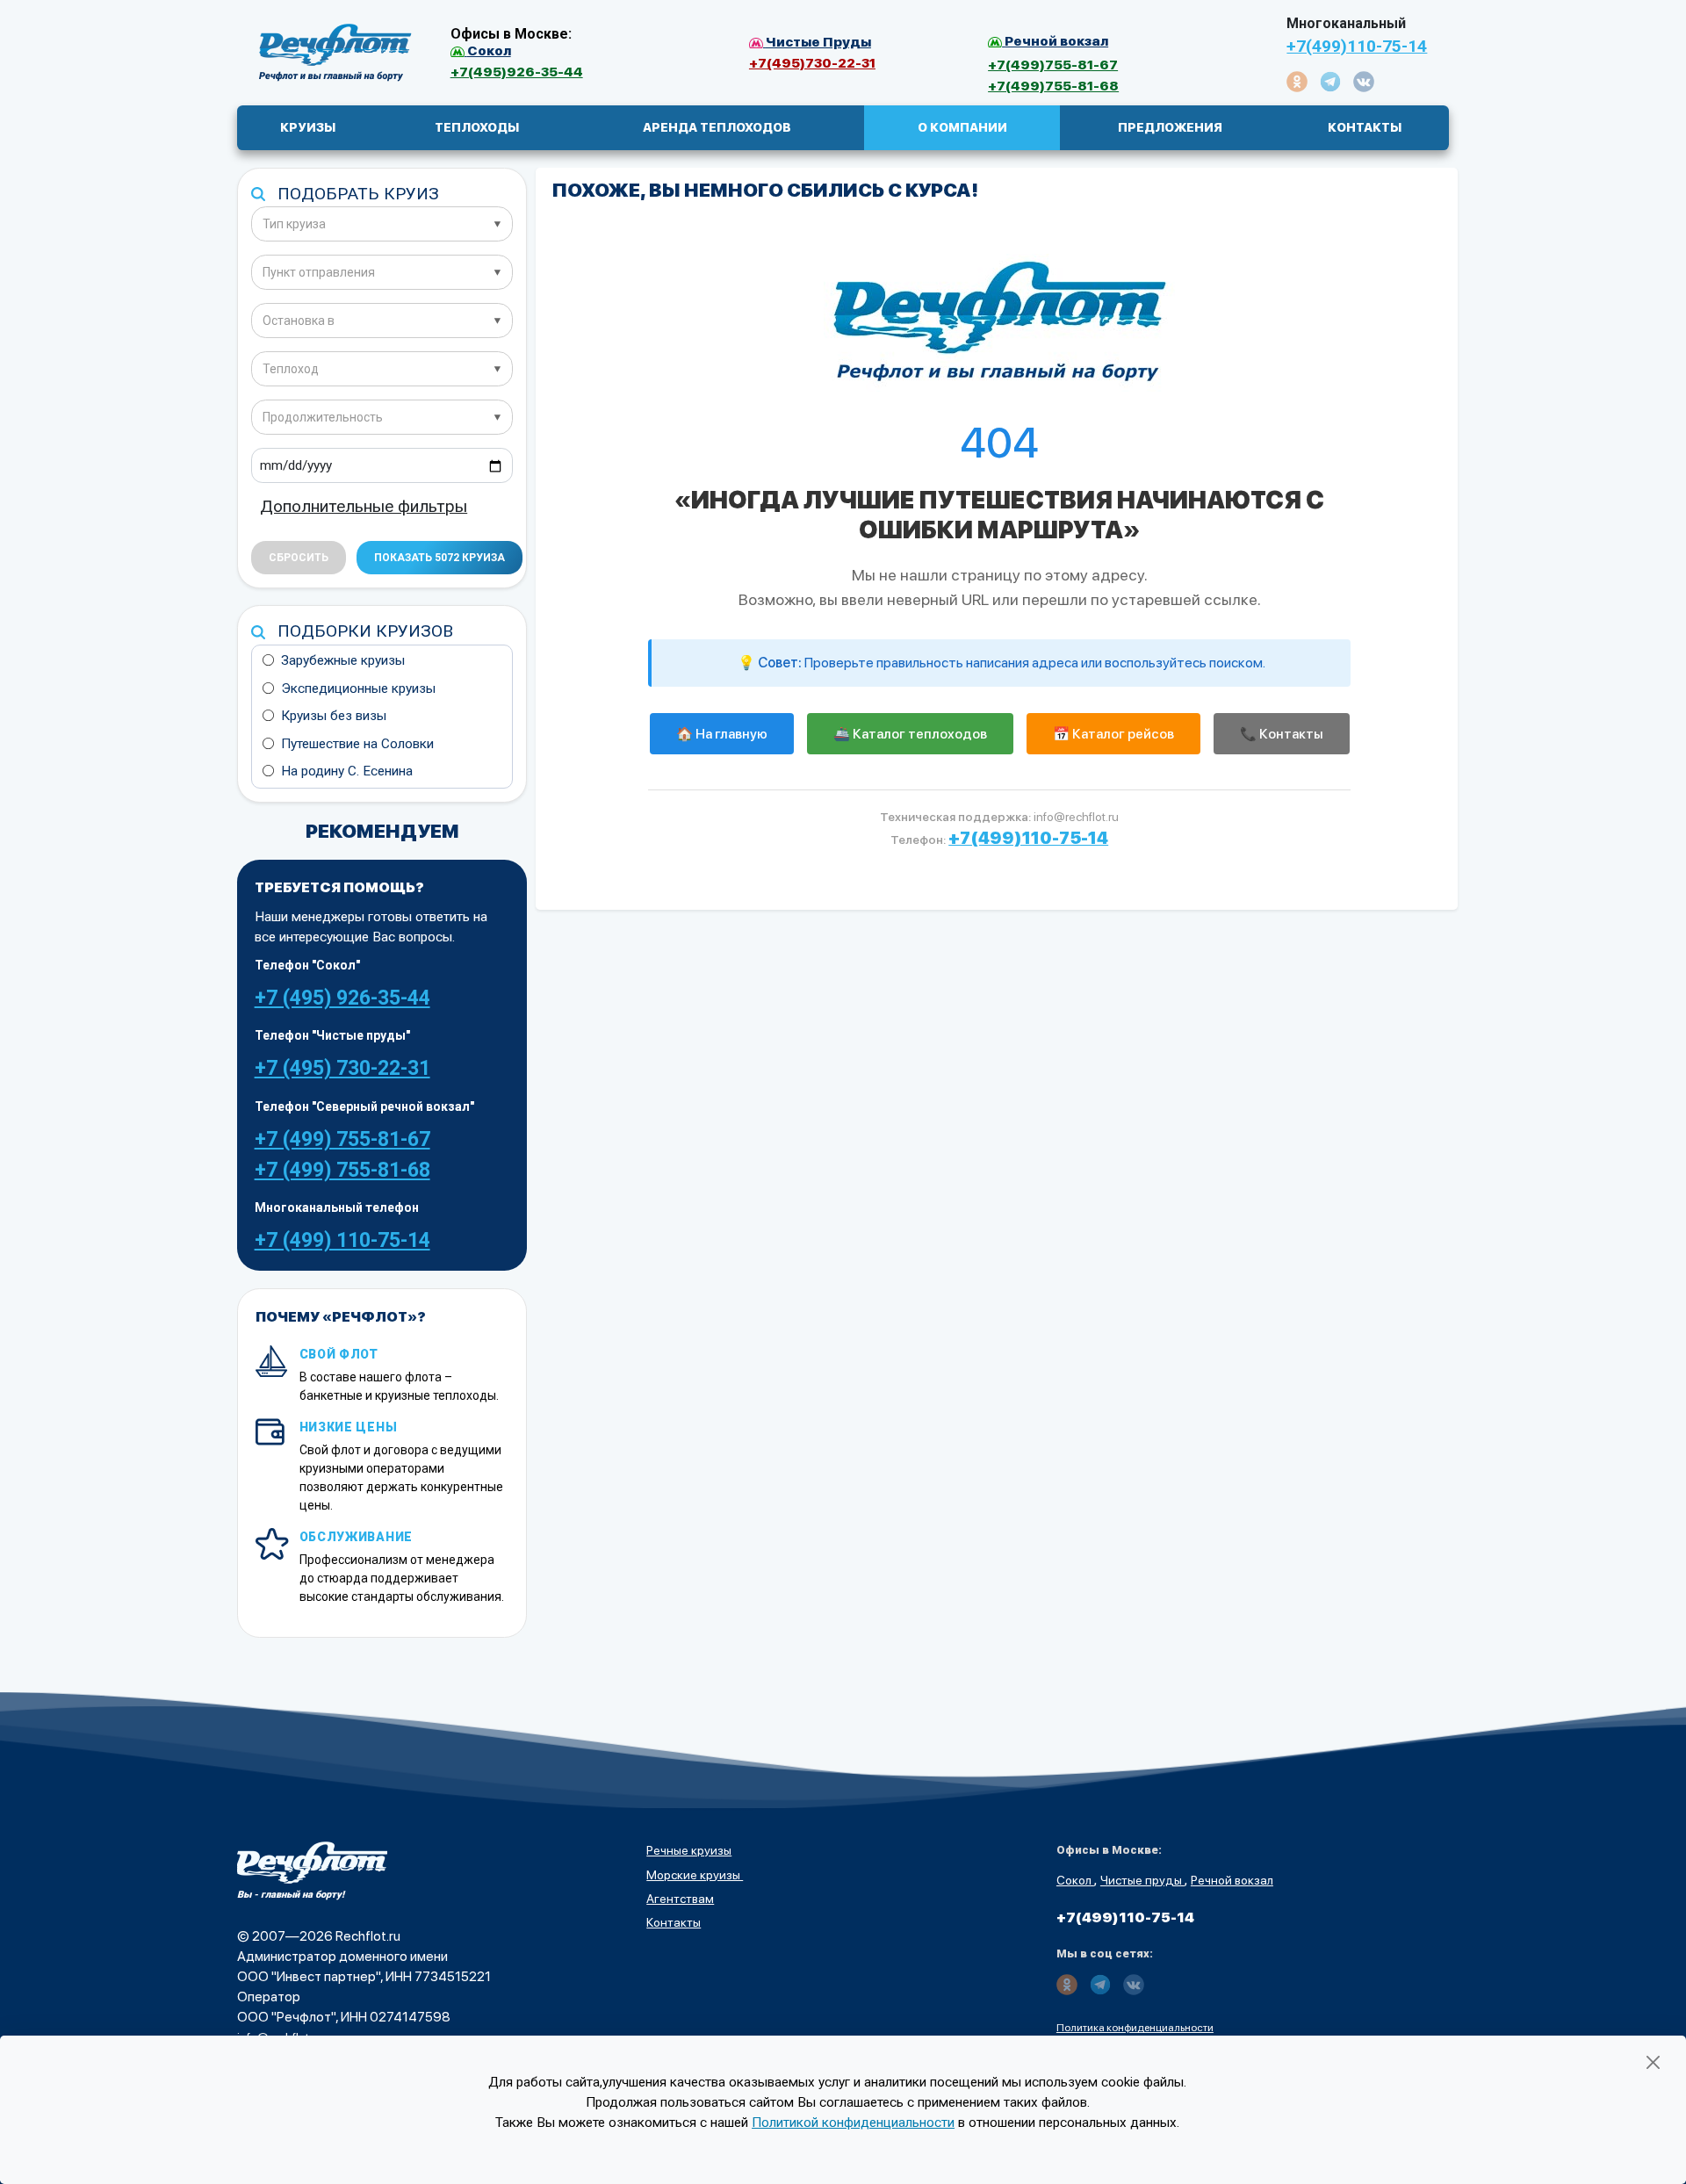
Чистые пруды (1142, 1880)
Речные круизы (689, 1850)
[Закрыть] (1653, 2062)
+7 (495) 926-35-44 (342, 998)
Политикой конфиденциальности (853, 2123)
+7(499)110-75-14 (1357, 46)
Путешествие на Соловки (357, 744)
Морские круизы (695, 1875)
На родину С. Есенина (347, 771)
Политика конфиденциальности (1135, 2028)
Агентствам (680, 1899)
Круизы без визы (334, 716)
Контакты (674, 1922)
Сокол (1075, 1880)
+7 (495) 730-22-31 (342, 1068)
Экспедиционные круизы (358, 688)
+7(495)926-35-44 (517, 72)
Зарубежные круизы (343, 660)
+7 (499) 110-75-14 (342, 1240)
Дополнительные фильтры (364, 506)
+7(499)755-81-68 (1053, 86)
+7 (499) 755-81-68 (342, 1170)
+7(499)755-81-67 (1053, 65)
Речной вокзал (1232, 1880)
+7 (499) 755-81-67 (342, 1139)
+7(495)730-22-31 (812, 63)
